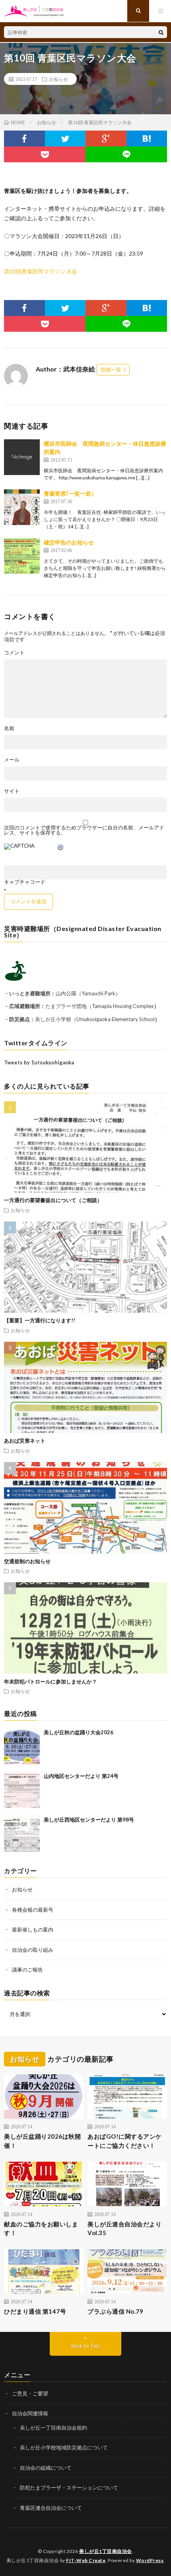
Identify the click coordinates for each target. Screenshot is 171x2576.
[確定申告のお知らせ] (22, 556)
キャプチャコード (25, 882)
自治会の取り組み (33, 1950)
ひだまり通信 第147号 (35, 2311)
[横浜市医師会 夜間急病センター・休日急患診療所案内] (22, 457)
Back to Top (86, 2346)
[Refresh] (61, 848)
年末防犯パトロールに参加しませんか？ (51, 1681)
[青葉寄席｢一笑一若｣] (22, 507)
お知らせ (58, 79)
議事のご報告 (27, 1970)
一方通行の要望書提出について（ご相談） (53, 1200)
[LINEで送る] (126, 154)
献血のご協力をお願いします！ (41, 2229)
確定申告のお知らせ (69, 542)
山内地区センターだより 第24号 (81, 1776)
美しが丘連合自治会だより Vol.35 (124, 2229)
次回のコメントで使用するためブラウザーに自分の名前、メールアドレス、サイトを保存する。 (84, 830)
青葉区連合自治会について (51, 2508)
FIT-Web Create (86, 2560)
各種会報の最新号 (33, 1910)
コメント (14, 653)
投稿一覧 (111, 369)
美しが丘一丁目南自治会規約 (53, 2428)
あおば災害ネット (25, 1441)
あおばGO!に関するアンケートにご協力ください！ (125, 2141)
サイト (12, 791)
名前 (9, 728)
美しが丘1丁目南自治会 (106, 2551)
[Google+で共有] (106, 139)
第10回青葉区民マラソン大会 (41, 271)
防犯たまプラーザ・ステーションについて (69, 2488)
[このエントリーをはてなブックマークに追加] (147, 139)
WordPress (150, 2560)
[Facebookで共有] (24, 139)
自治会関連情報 (30, 2413)
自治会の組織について (46, 2468)
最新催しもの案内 (33, 1930)
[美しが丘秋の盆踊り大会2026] (22, 1747)
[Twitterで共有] (65, 139)
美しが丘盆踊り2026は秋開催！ (42, 2141)
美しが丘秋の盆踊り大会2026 (79, 1732)
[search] (161, 32)
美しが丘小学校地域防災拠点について (64, 2447)
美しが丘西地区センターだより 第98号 (89, 1820)
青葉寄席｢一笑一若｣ (69, 493)
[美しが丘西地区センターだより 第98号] (22, 1834)
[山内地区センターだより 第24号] (22, 1790)
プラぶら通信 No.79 (115, 2311)
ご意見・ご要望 (30, 2393)
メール (12, 760)
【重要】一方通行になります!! (40, 1320)
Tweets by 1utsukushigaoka (39, 1062)
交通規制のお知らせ (27, 1561)
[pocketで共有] (45, 154)
